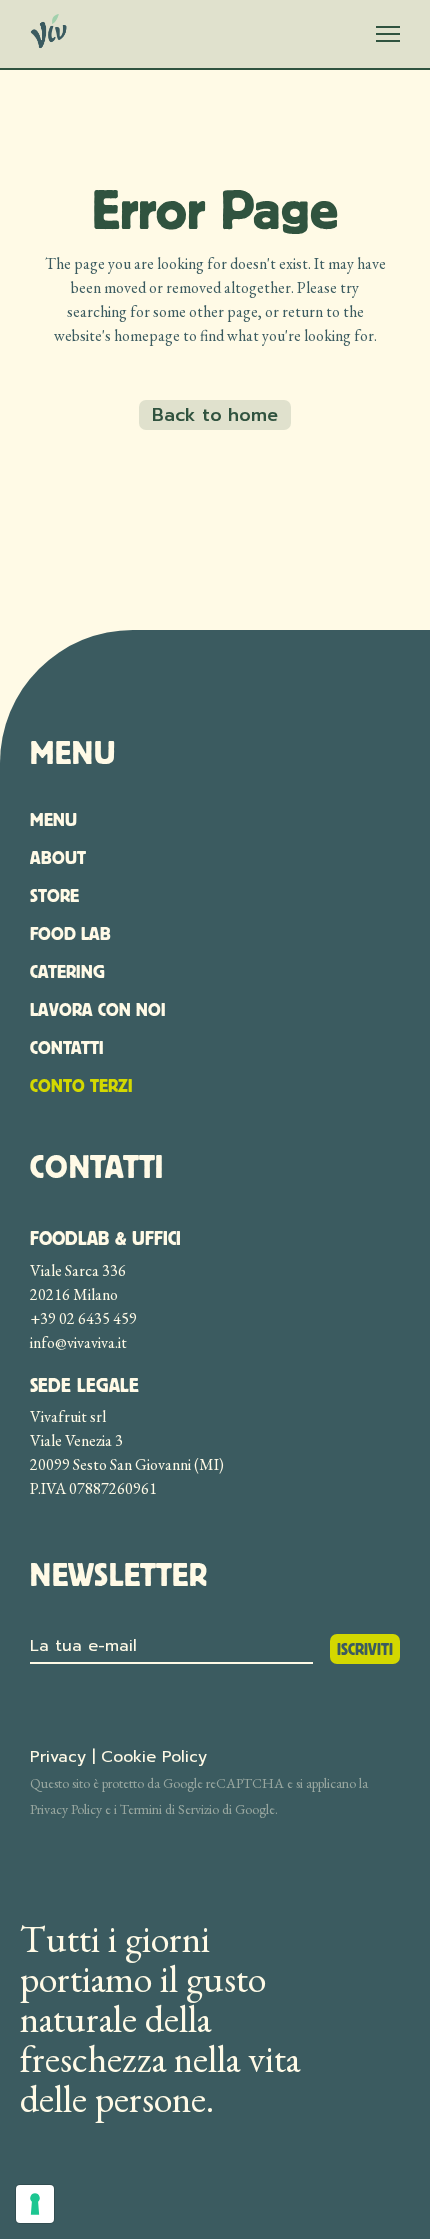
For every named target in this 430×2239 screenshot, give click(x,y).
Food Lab (70, 933)
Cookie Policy (154, 1757)
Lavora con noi (98, 1009)
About (58, 857)
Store (54, 895)
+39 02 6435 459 (83, 1318)
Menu (53, 819)
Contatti (67, 1047)
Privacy (58, 1757)
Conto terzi (81, 1085)
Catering (67, 971)
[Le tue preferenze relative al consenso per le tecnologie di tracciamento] (35, 2204)
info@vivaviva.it (78, 1342)
